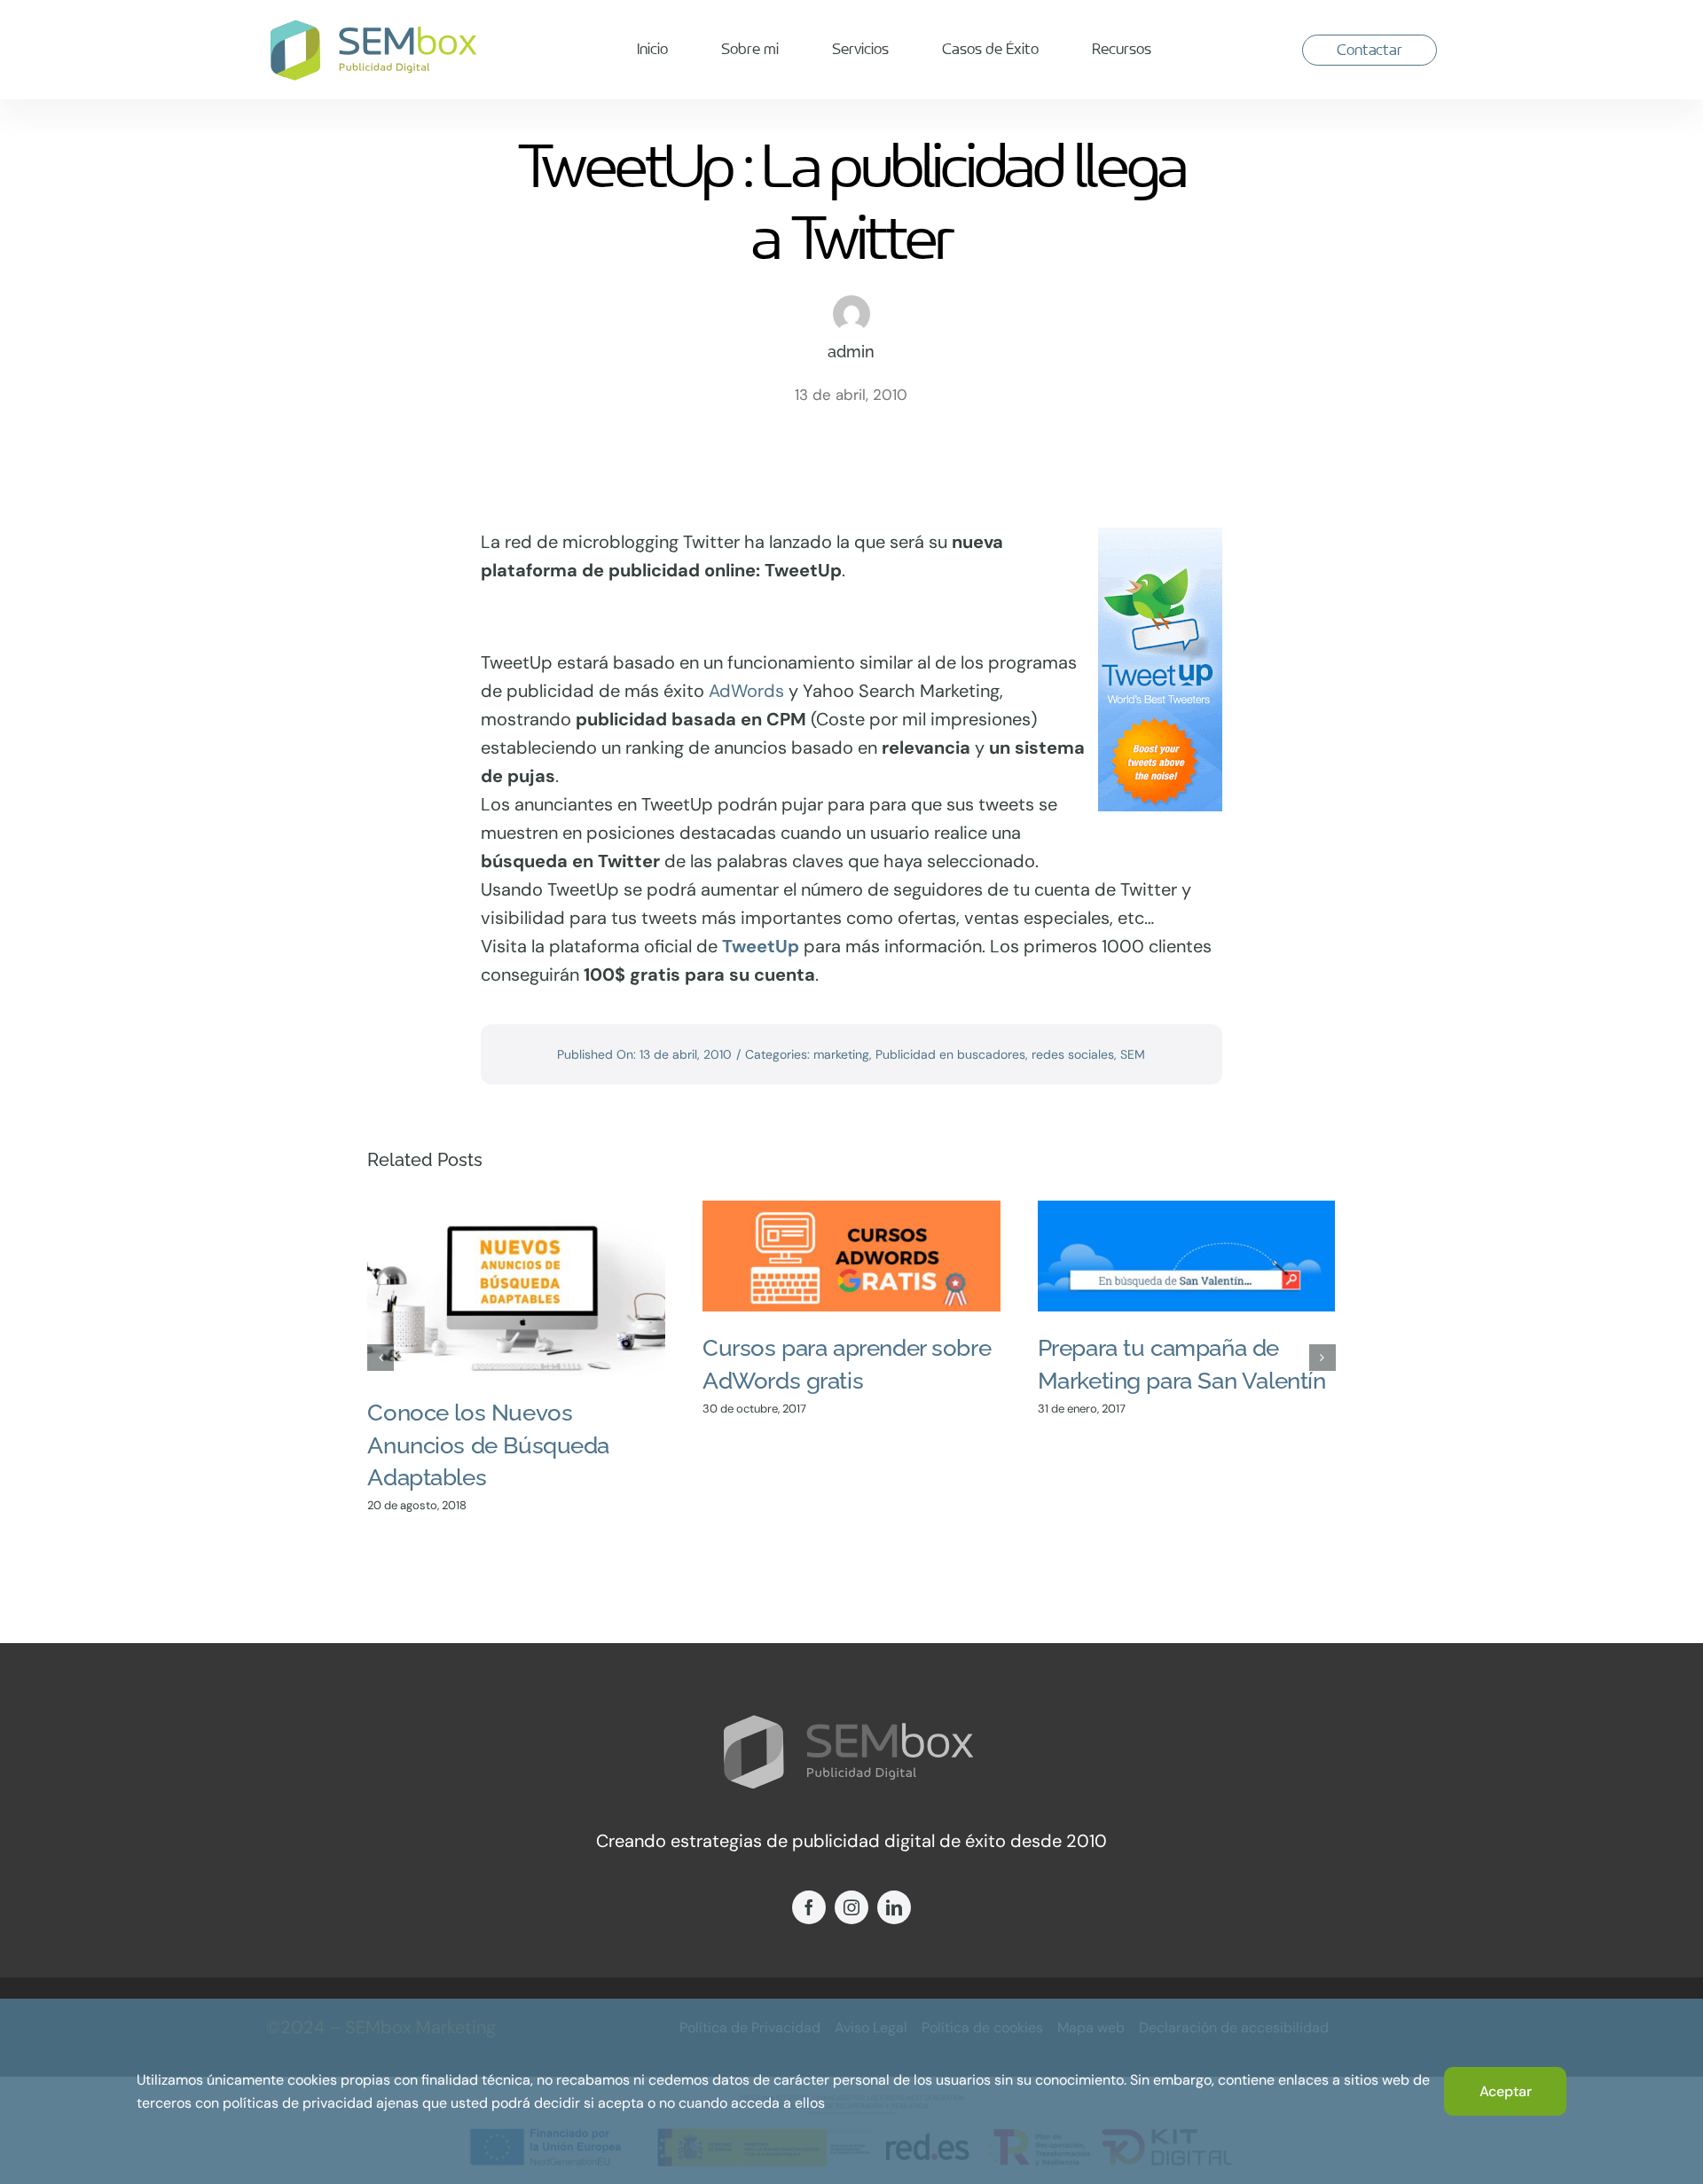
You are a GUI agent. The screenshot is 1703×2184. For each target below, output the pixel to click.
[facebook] (809, 1907)
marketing (841, 1054)
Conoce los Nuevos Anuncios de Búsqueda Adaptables (488, 1445)
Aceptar (1506, 2091)
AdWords (746, 691)
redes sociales (1073, 1054)
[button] (381, 1358)
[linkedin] (894, 1907)
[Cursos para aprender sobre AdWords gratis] (851, 1256)
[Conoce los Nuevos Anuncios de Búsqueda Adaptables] (516, 1288)
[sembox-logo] (376, 26)
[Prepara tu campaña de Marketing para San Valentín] (1187, 1256)
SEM (1133, 1054)
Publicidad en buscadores (950, 1054)
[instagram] (851, 1907)
